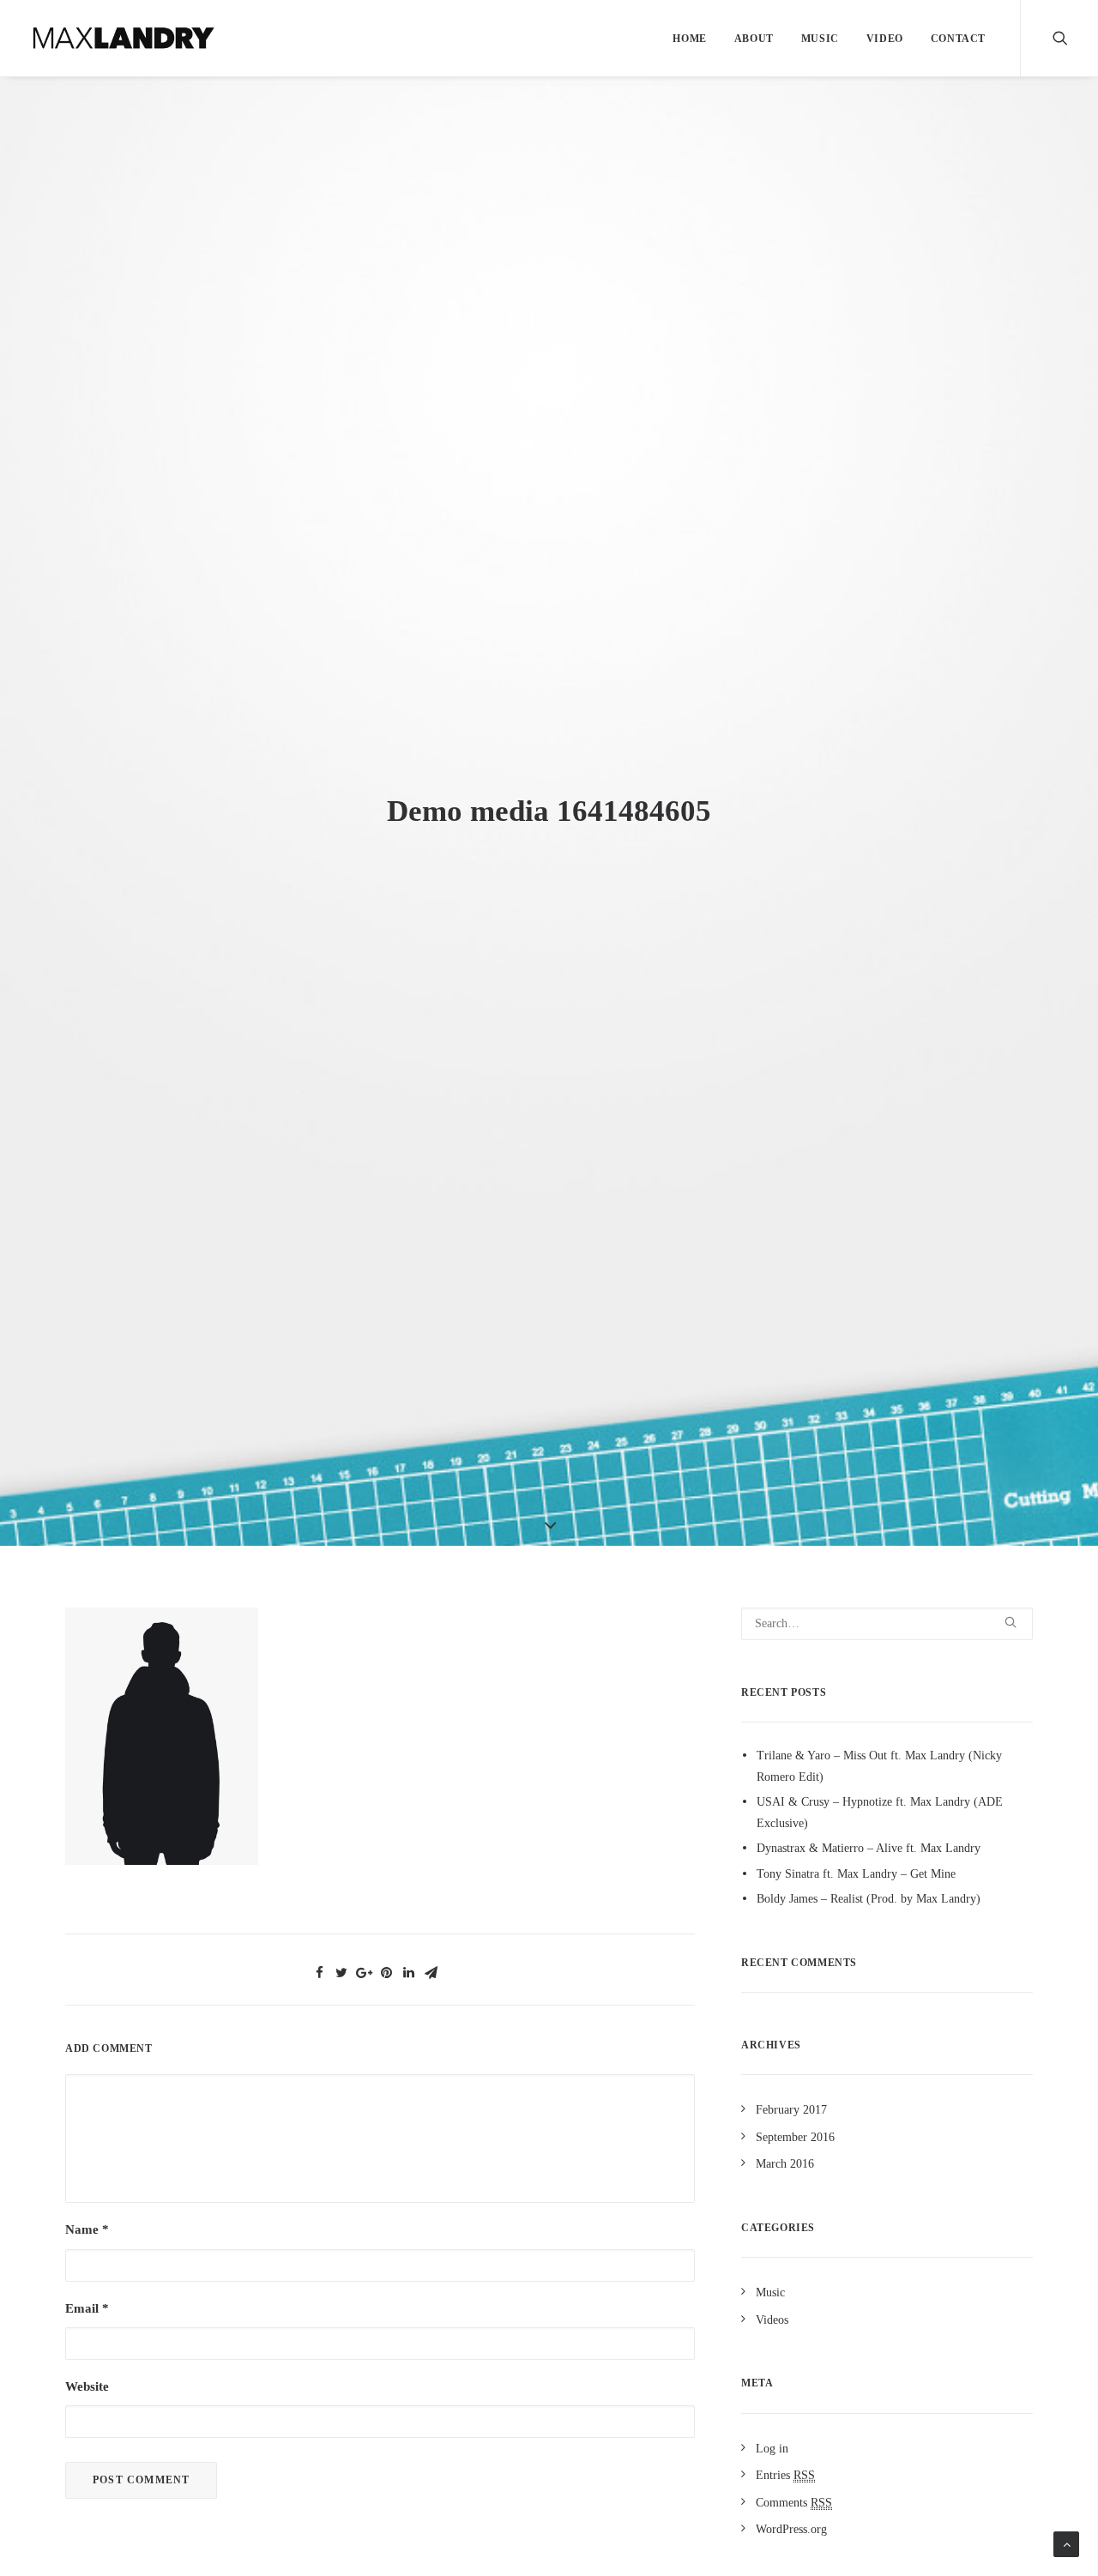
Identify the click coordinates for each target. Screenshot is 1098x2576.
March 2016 (785, 2164)
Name (87, 2229)
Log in (772, 2449)
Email (87, 2308)
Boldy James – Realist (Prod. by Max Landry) (869, 1899)
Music (820, 39)
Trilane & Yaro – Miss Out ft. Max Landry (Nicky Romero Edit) (879, 1766)
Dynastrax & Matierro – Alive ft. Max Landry (869, 1848)
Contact (958, 39)
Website (87, 2386)
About (754, 39)
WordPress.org (791, 2529)
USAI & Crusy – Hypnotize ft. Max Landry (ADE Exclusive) (880, 1813)
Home (689, 39)
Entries (785, 2475)
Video (885, 39)
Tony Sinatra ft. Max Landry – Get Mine (856, 1874)
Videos (772, 2320)
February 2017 (791, 2110)
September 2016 (795, 2137)
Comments (794, 2503)
